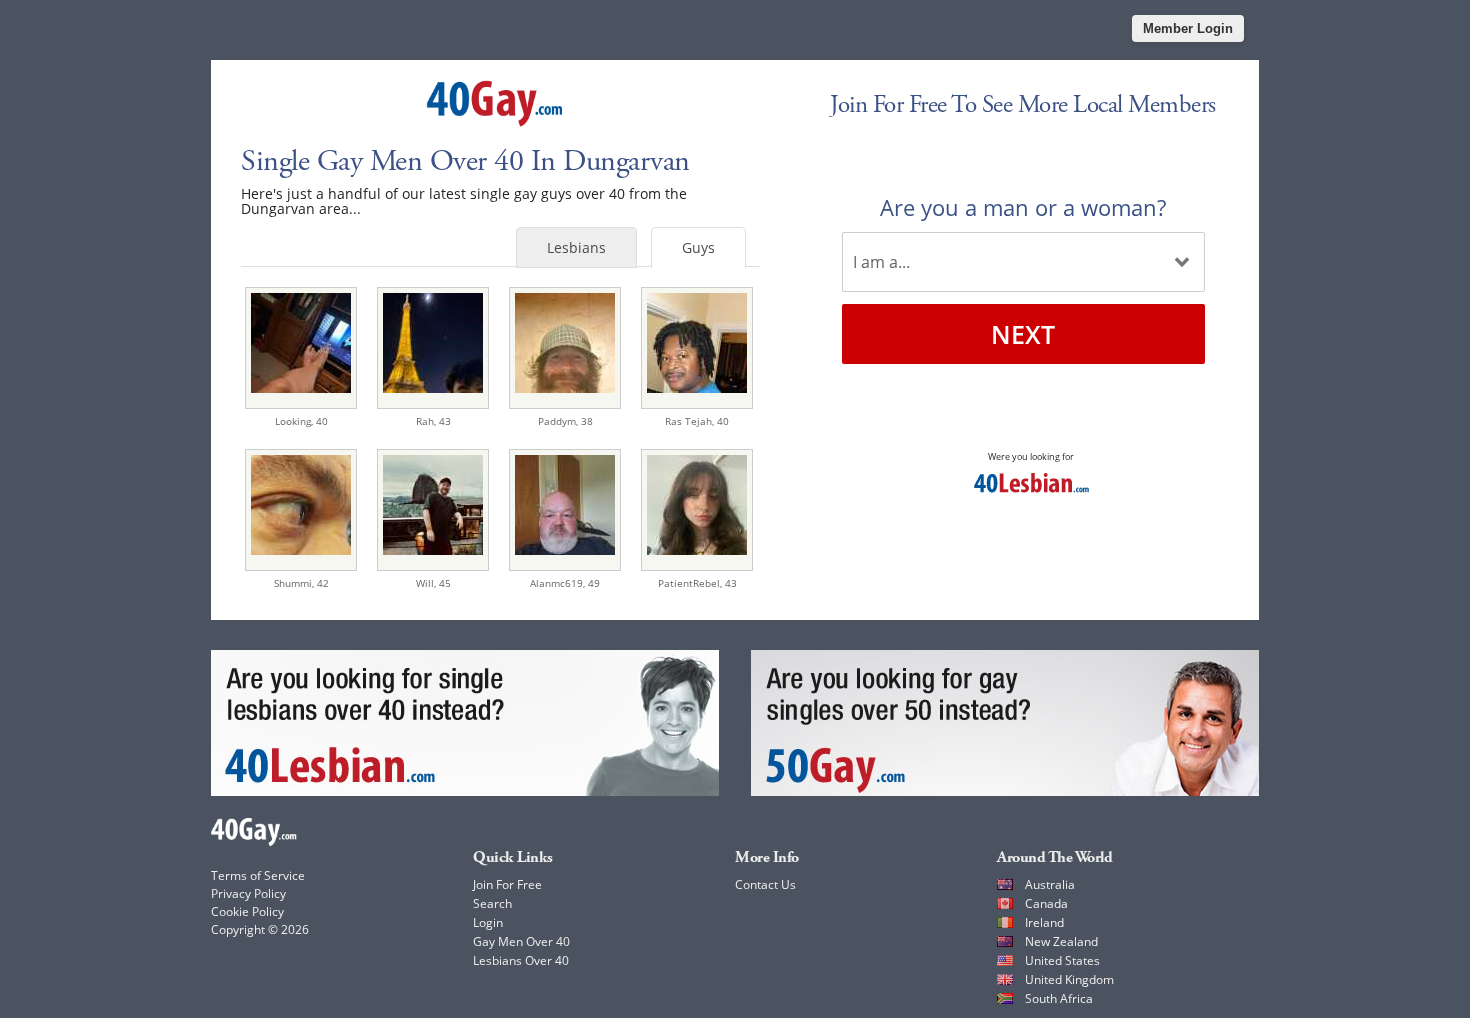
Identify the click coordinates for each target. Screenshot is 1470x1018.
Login (488, 922)
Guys (698, 247)
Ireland (1044, 922)
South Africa (1059, 998)
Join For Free (507, 884)
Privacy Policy (248, 893)
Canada (1046, 903)
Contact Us (765, 884)
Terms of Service (258, 875)
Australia (1050, 884)
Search (492, 903)
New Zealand (1061, 941)
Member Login (1188, 28)
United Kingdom (1069, 979)
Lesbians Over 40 (521, 960)
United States (1062, 960)
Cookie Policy (247, 911)
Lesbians (576, 247)
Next (1023, 334)
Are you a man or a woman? (1023, 207)
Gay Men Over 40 (521, 941)
